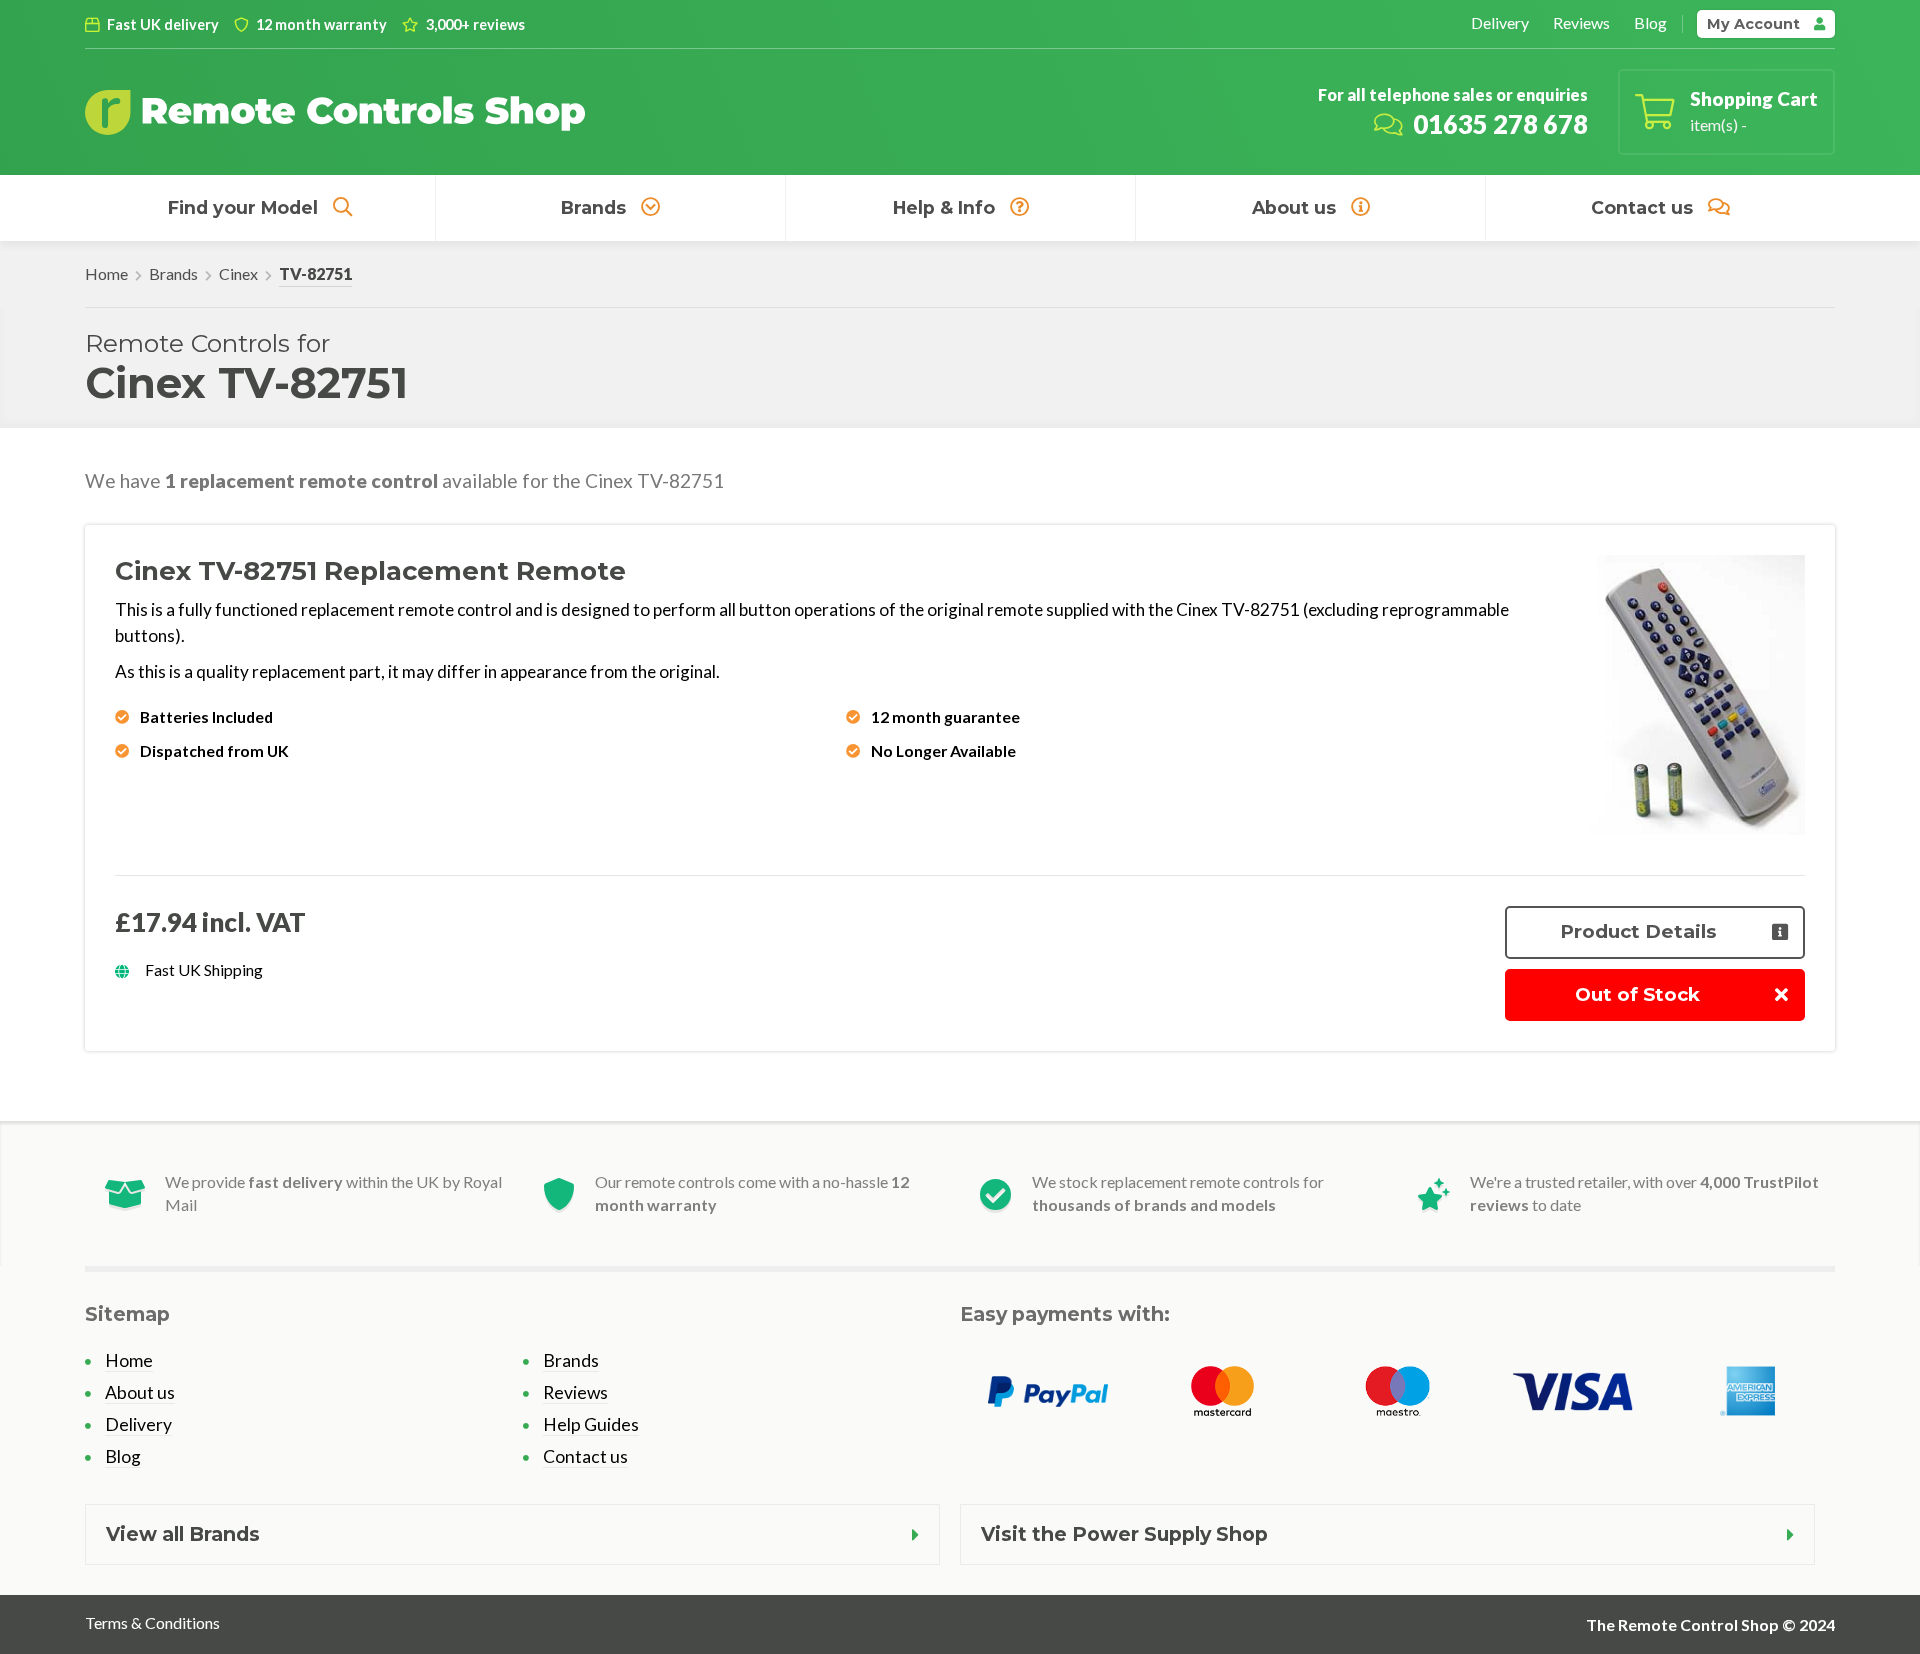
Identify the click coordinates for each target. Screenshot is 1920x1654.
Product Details (1638, 931)
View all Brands (183, 1534)
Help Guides (591, 1424)
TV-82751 (315, 273)
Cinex (238, 273)
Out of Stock (1637, 994)
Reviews (1581, 22)
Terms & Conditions (152, 1622)
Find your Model (243, 207)
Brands (593, 207)
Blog (1650, 22)
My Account (1755, 24)
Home (106, 273)
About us (1294, 207)
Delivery (1500, 22)
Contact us (1642, 207)
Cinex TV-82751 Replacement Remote (370, 571)
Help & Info (944, 207)
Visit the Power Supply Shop (1124, 1534)
